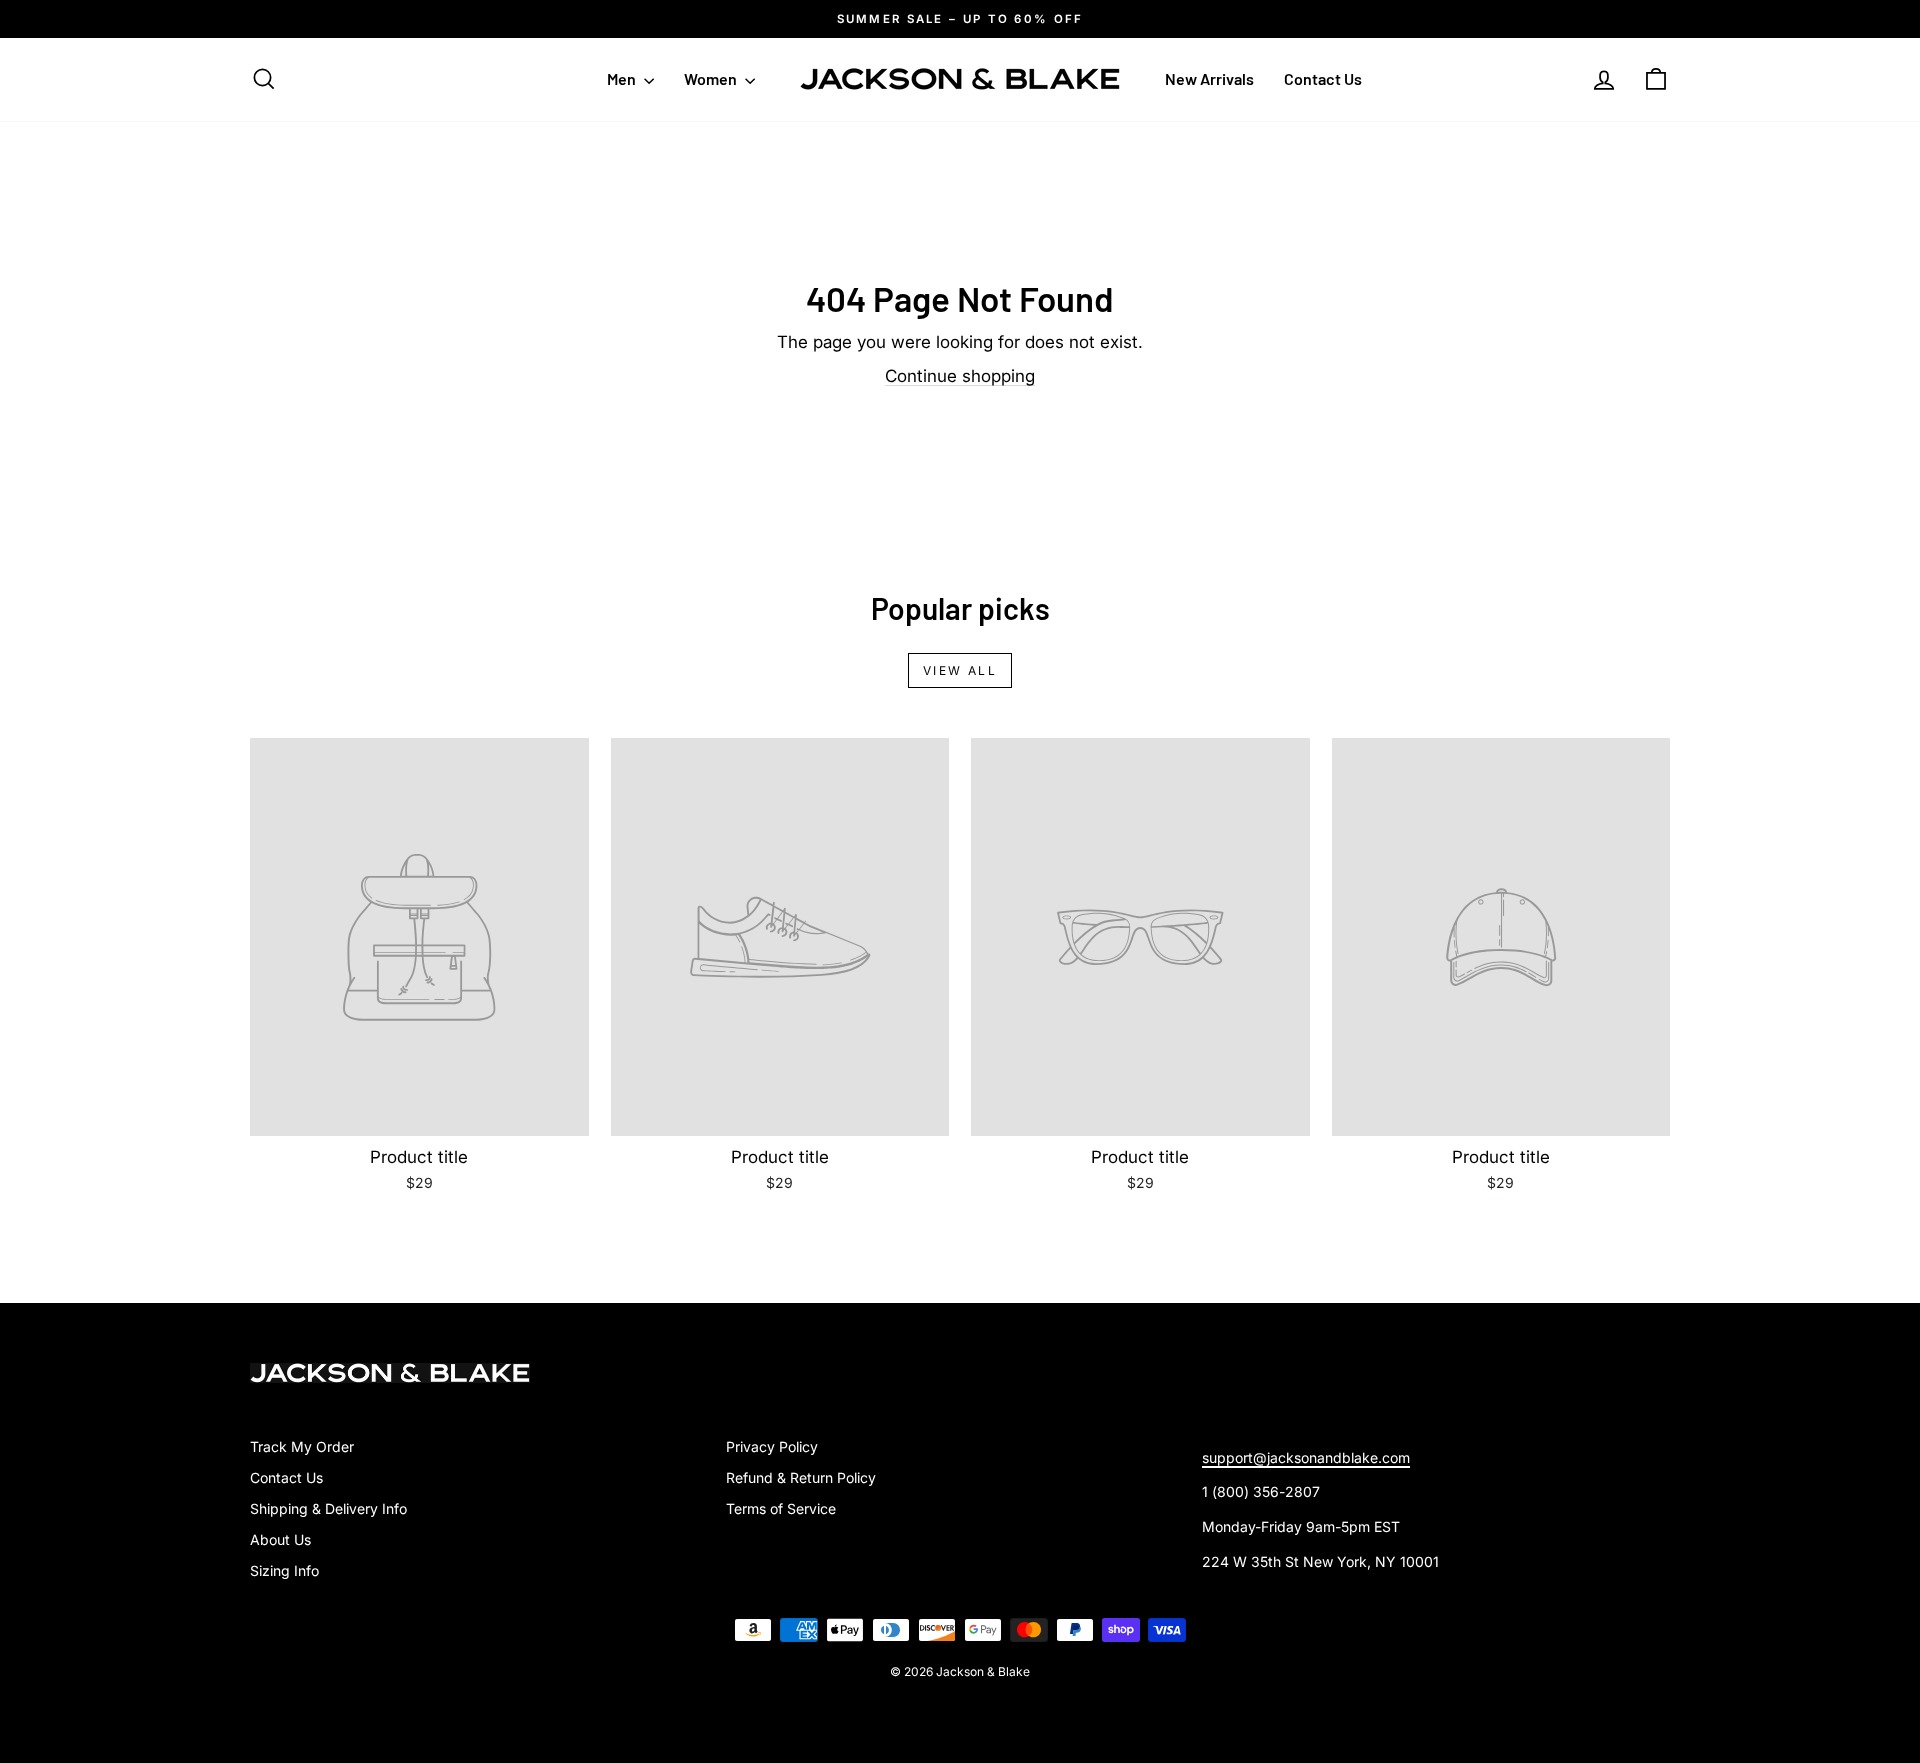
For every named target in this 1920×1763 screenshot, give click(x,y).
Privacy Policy (772, 1446)
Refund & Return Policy (801, 1477)
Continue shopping (960, 376)
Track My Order (302, 1446)
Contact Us (1323, 78)
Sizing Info (284, 1570)
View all (960, 670)
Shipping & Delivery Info (328, 1508)
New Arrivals (1209, 78)
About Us (280, 1539)
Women (712, 78)
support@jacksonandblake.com (1306, 1457)
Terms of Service (781, 1508)
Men (623, 78)
